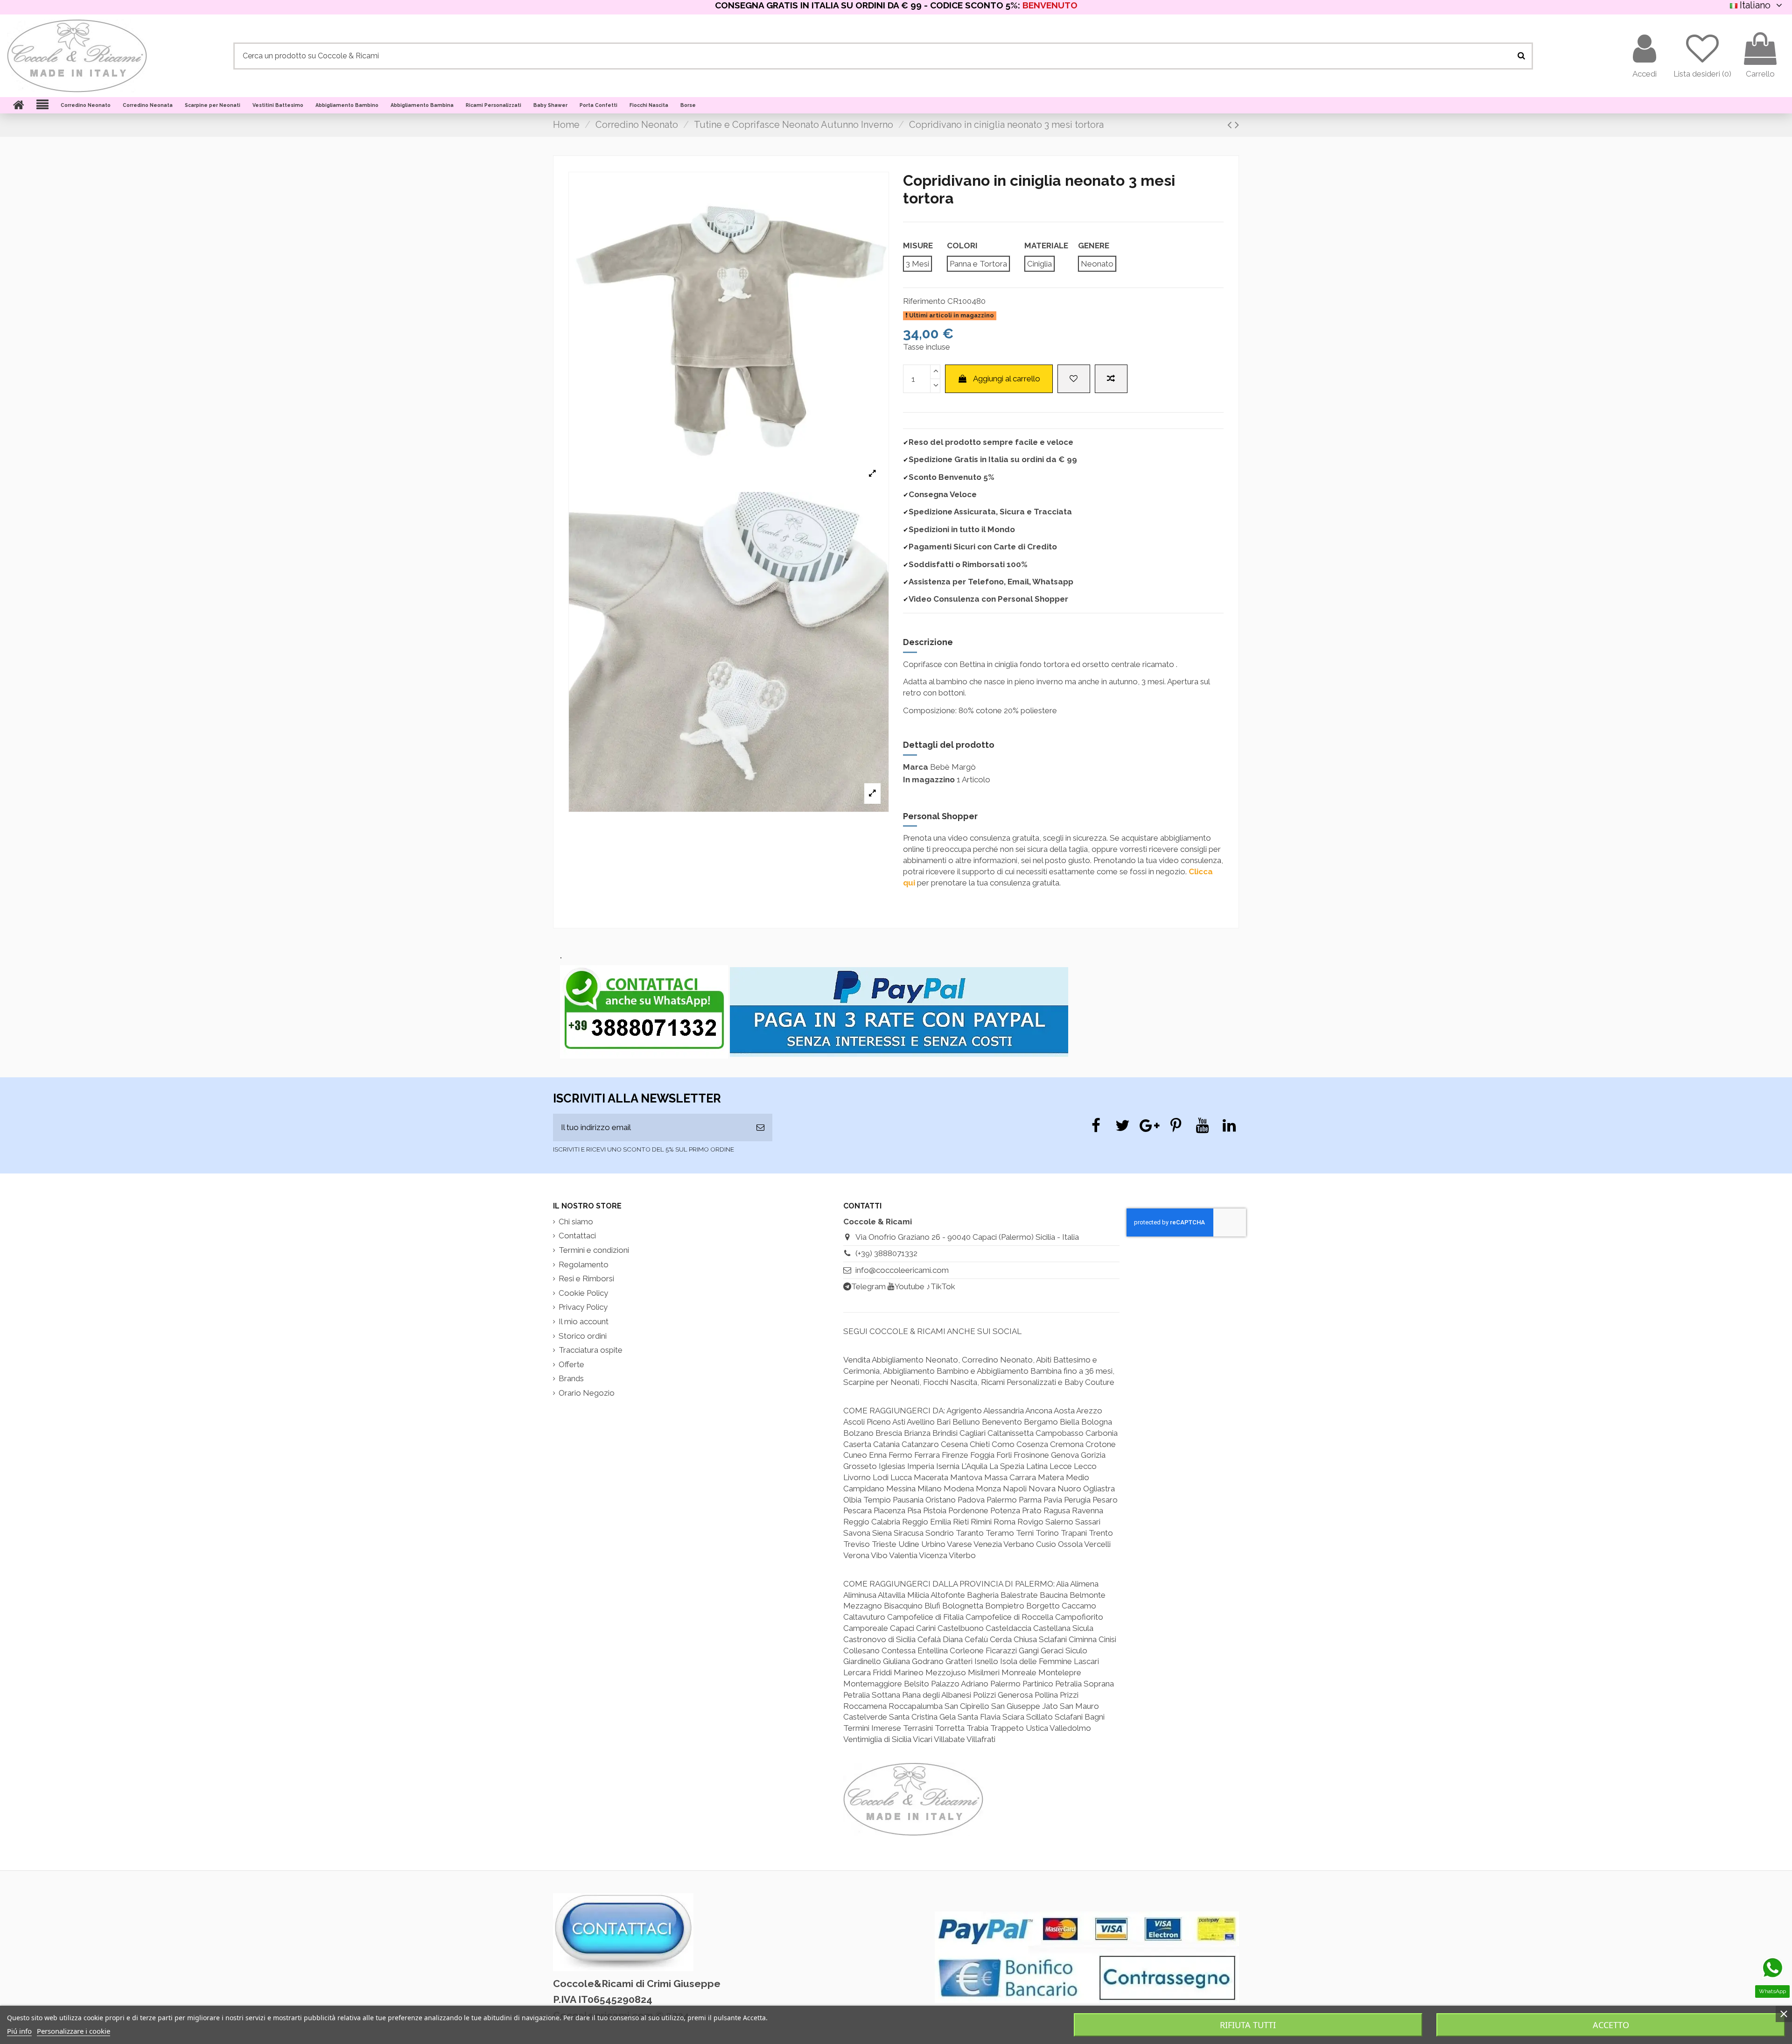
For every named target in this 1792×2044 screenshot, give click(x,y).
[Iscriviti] (760, 1128)
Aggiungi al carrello (1007, 379)
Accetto (1611, 2025)
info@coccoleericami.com (902, 1270)
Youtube (910, 1286)
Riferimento (924, 301)
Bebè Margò (953, 767)
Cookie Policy (583, 1293)
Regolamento (584, 1264)
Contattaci (577, 1236)
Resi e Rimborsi (586, 1278)
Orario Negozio (587, 1393)
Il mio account (584, 1321)
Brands (571, 1378)
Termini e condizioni (594, 1250)
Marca (916, 767)
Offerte (571, 1364)
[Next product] (1237, 125)
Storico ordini (583, 1336)
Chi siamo (576, 1222)
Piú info (19, 2031)
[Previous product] (1231, 125)
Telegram (868, 1286)
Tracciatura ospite (591, 1350)
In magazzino (929, 780)
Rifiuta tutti (1248, 2025)
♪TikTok (941, 1286)
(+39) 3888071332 (886, 1253)
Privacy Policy (583, 1307)
